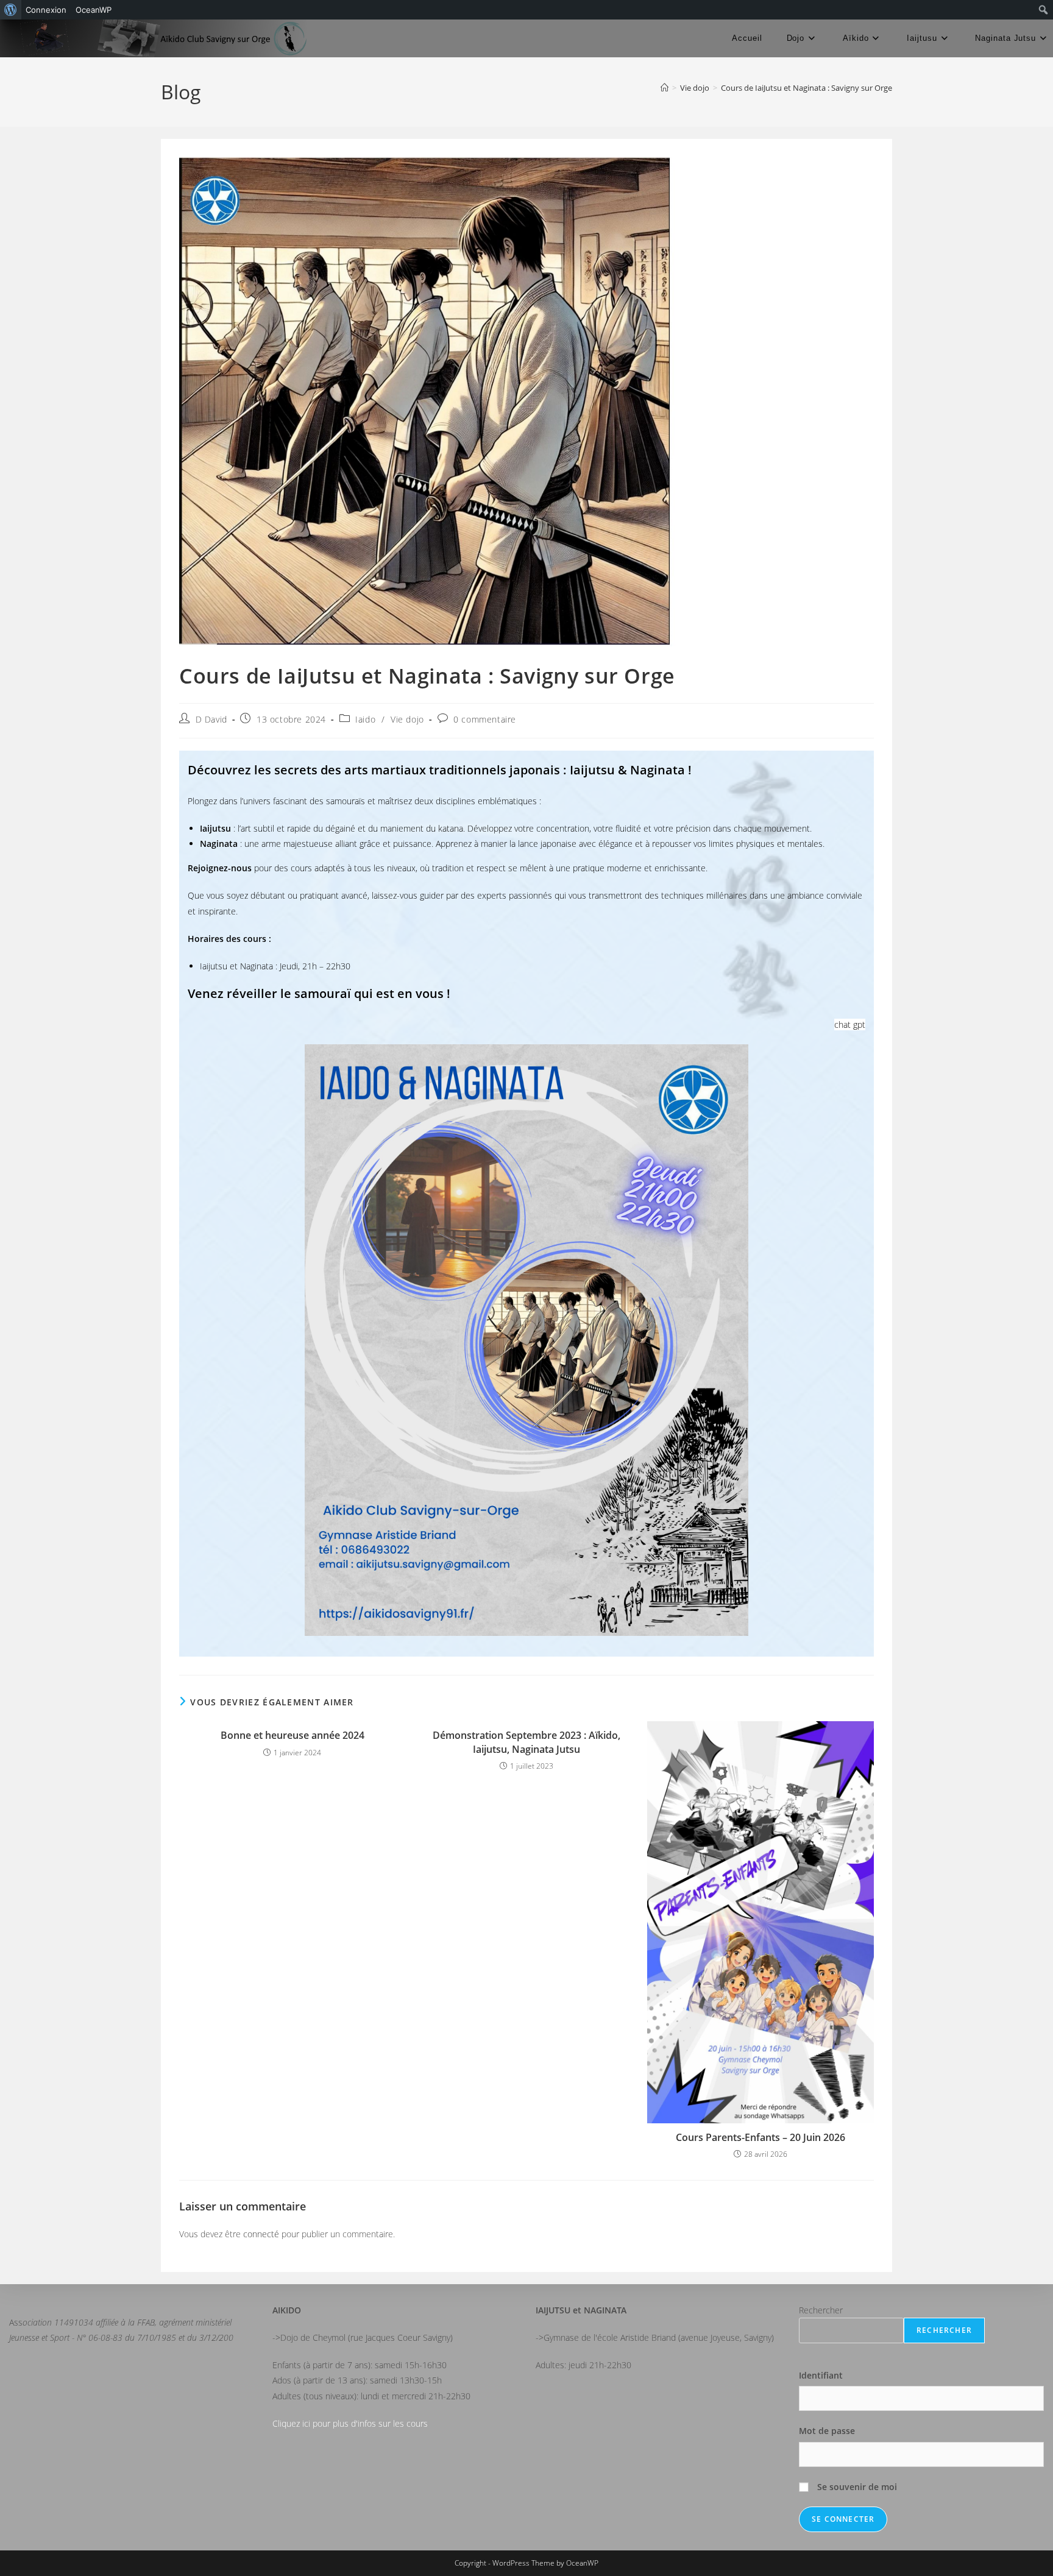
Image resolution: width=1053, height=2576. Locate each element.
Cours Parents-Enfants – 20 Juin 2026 (760, 2137)
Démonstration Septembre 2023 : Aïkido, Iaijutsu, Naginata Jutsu (526, 1742)
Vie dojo (407, 719)
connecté (261, 2234)
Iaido (365, 719)
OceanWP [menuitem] (94, 10)
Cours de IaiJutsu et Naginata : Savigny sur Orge (807, 88)
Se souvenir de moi (856, 2487)
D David (211, 719)
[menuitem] (11, 10)
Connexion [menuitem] (46, 10)
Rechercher (821, 2310)
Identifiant (821, 2375)
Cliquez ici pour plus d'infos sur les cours (350, 2423)
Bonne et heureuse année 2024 (292, 1735)
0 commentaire (485, 719)
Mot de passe (827, 2431)
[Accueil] (665, 88)
